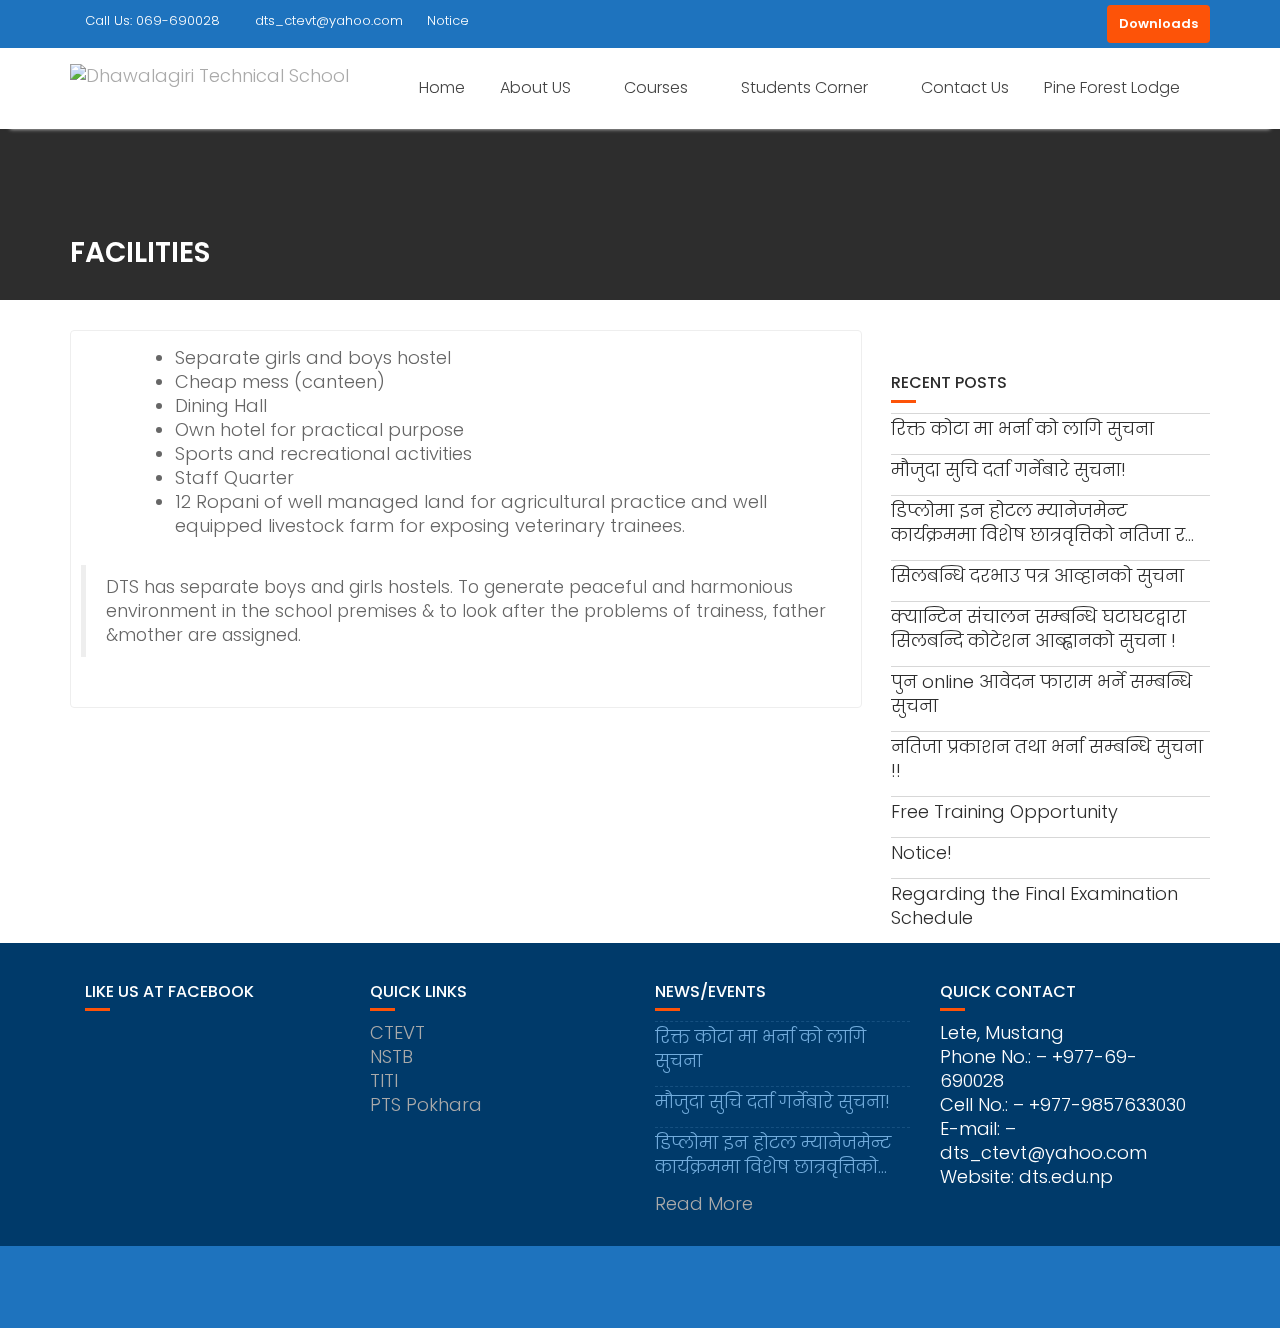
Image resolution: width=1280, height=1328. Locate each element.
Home (442, 87)
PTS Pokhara (426, 1104)
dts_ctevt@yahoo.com (329, 20)
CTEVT (397, 1032)
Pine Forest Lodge (1112, 87)
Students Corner (804, 87)
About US (535, 87)
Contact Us (965, 87)
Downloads (1158, 23)
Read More (704, 1203)
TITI (384, 1080)
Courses (656, 87)
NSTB (391, 1056)
